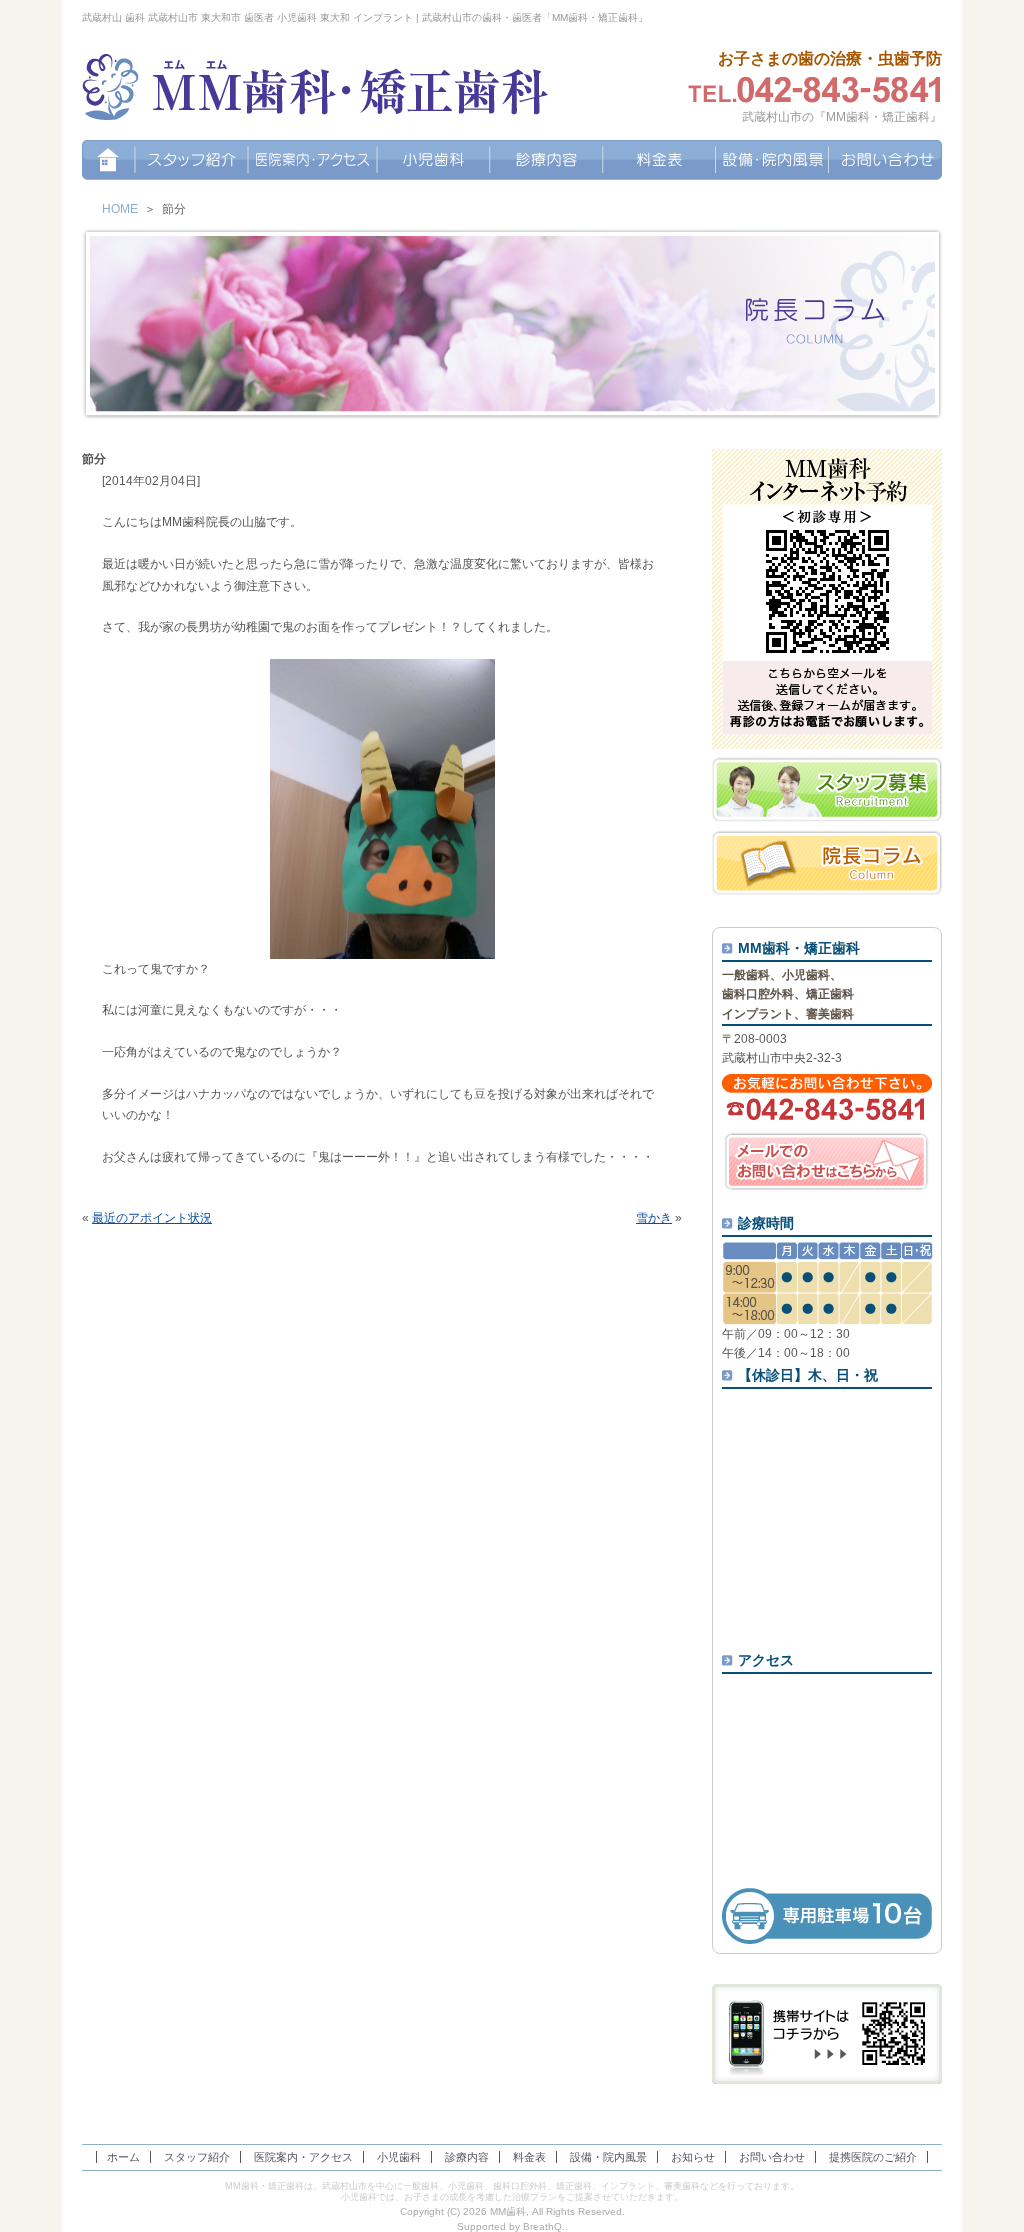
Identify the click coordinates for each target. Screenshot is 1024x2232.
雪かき (654, 1218)
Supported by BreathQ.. (512, 2226)
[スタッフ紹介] (191, 160)
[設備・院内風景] (772, 160)
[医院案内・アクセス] (312, 160)
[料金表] (659, 160)
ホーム (123, 2157)
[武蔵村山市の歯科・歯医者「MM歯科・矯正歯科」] (316, 90)
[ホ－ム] (108, 160)
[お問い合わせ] (885, 160)
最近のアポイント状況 (152, 1218)
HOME (120, 209)
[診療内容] (546, 160)
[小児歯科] (433, 160)
